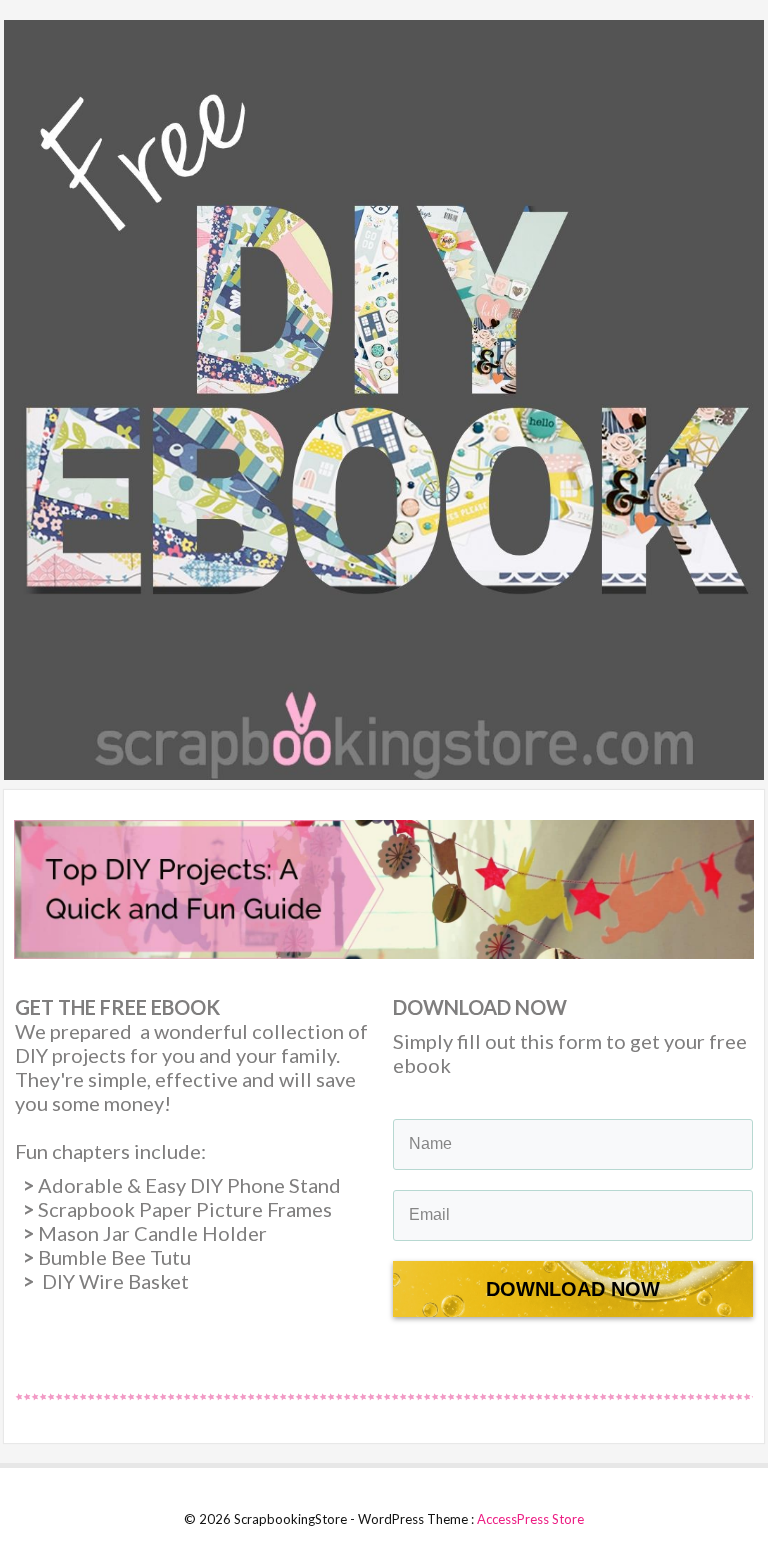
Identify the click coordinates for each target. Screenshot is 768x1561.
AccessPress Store (530, 1519)
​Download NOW (573, 1289)
